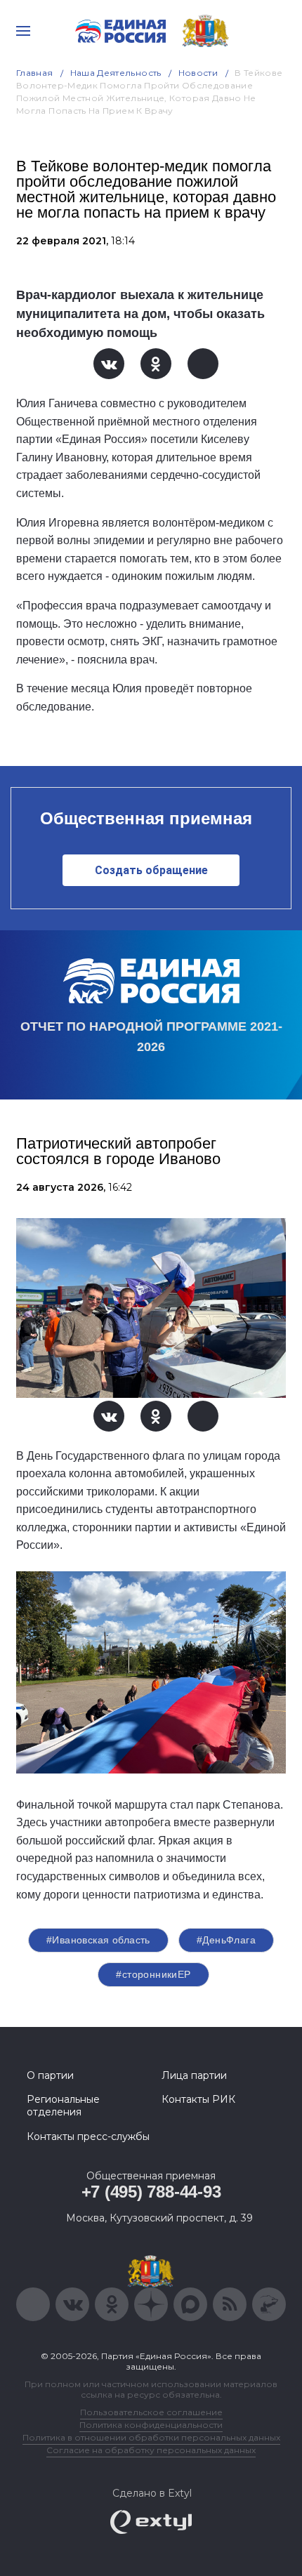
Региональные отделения (63, 2106)
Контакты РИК (198, 2099)
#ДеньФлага (226, 1940)
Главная (35, 73)
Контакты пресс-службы (88, 2136)
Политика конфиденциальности (151, 2425)
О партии (50, 2075)
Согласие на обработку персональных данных (151, 2450)
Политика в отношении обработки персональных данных (151, 2437)
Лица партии (194, 2075)
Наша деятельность (116, 73)
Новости (198, 73)
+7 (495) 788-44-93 (151, 2192)
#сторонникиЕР (153, 1974)
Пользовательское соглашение (151, 2412)
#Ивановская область (98, 1940)
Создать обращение (151, 870)
